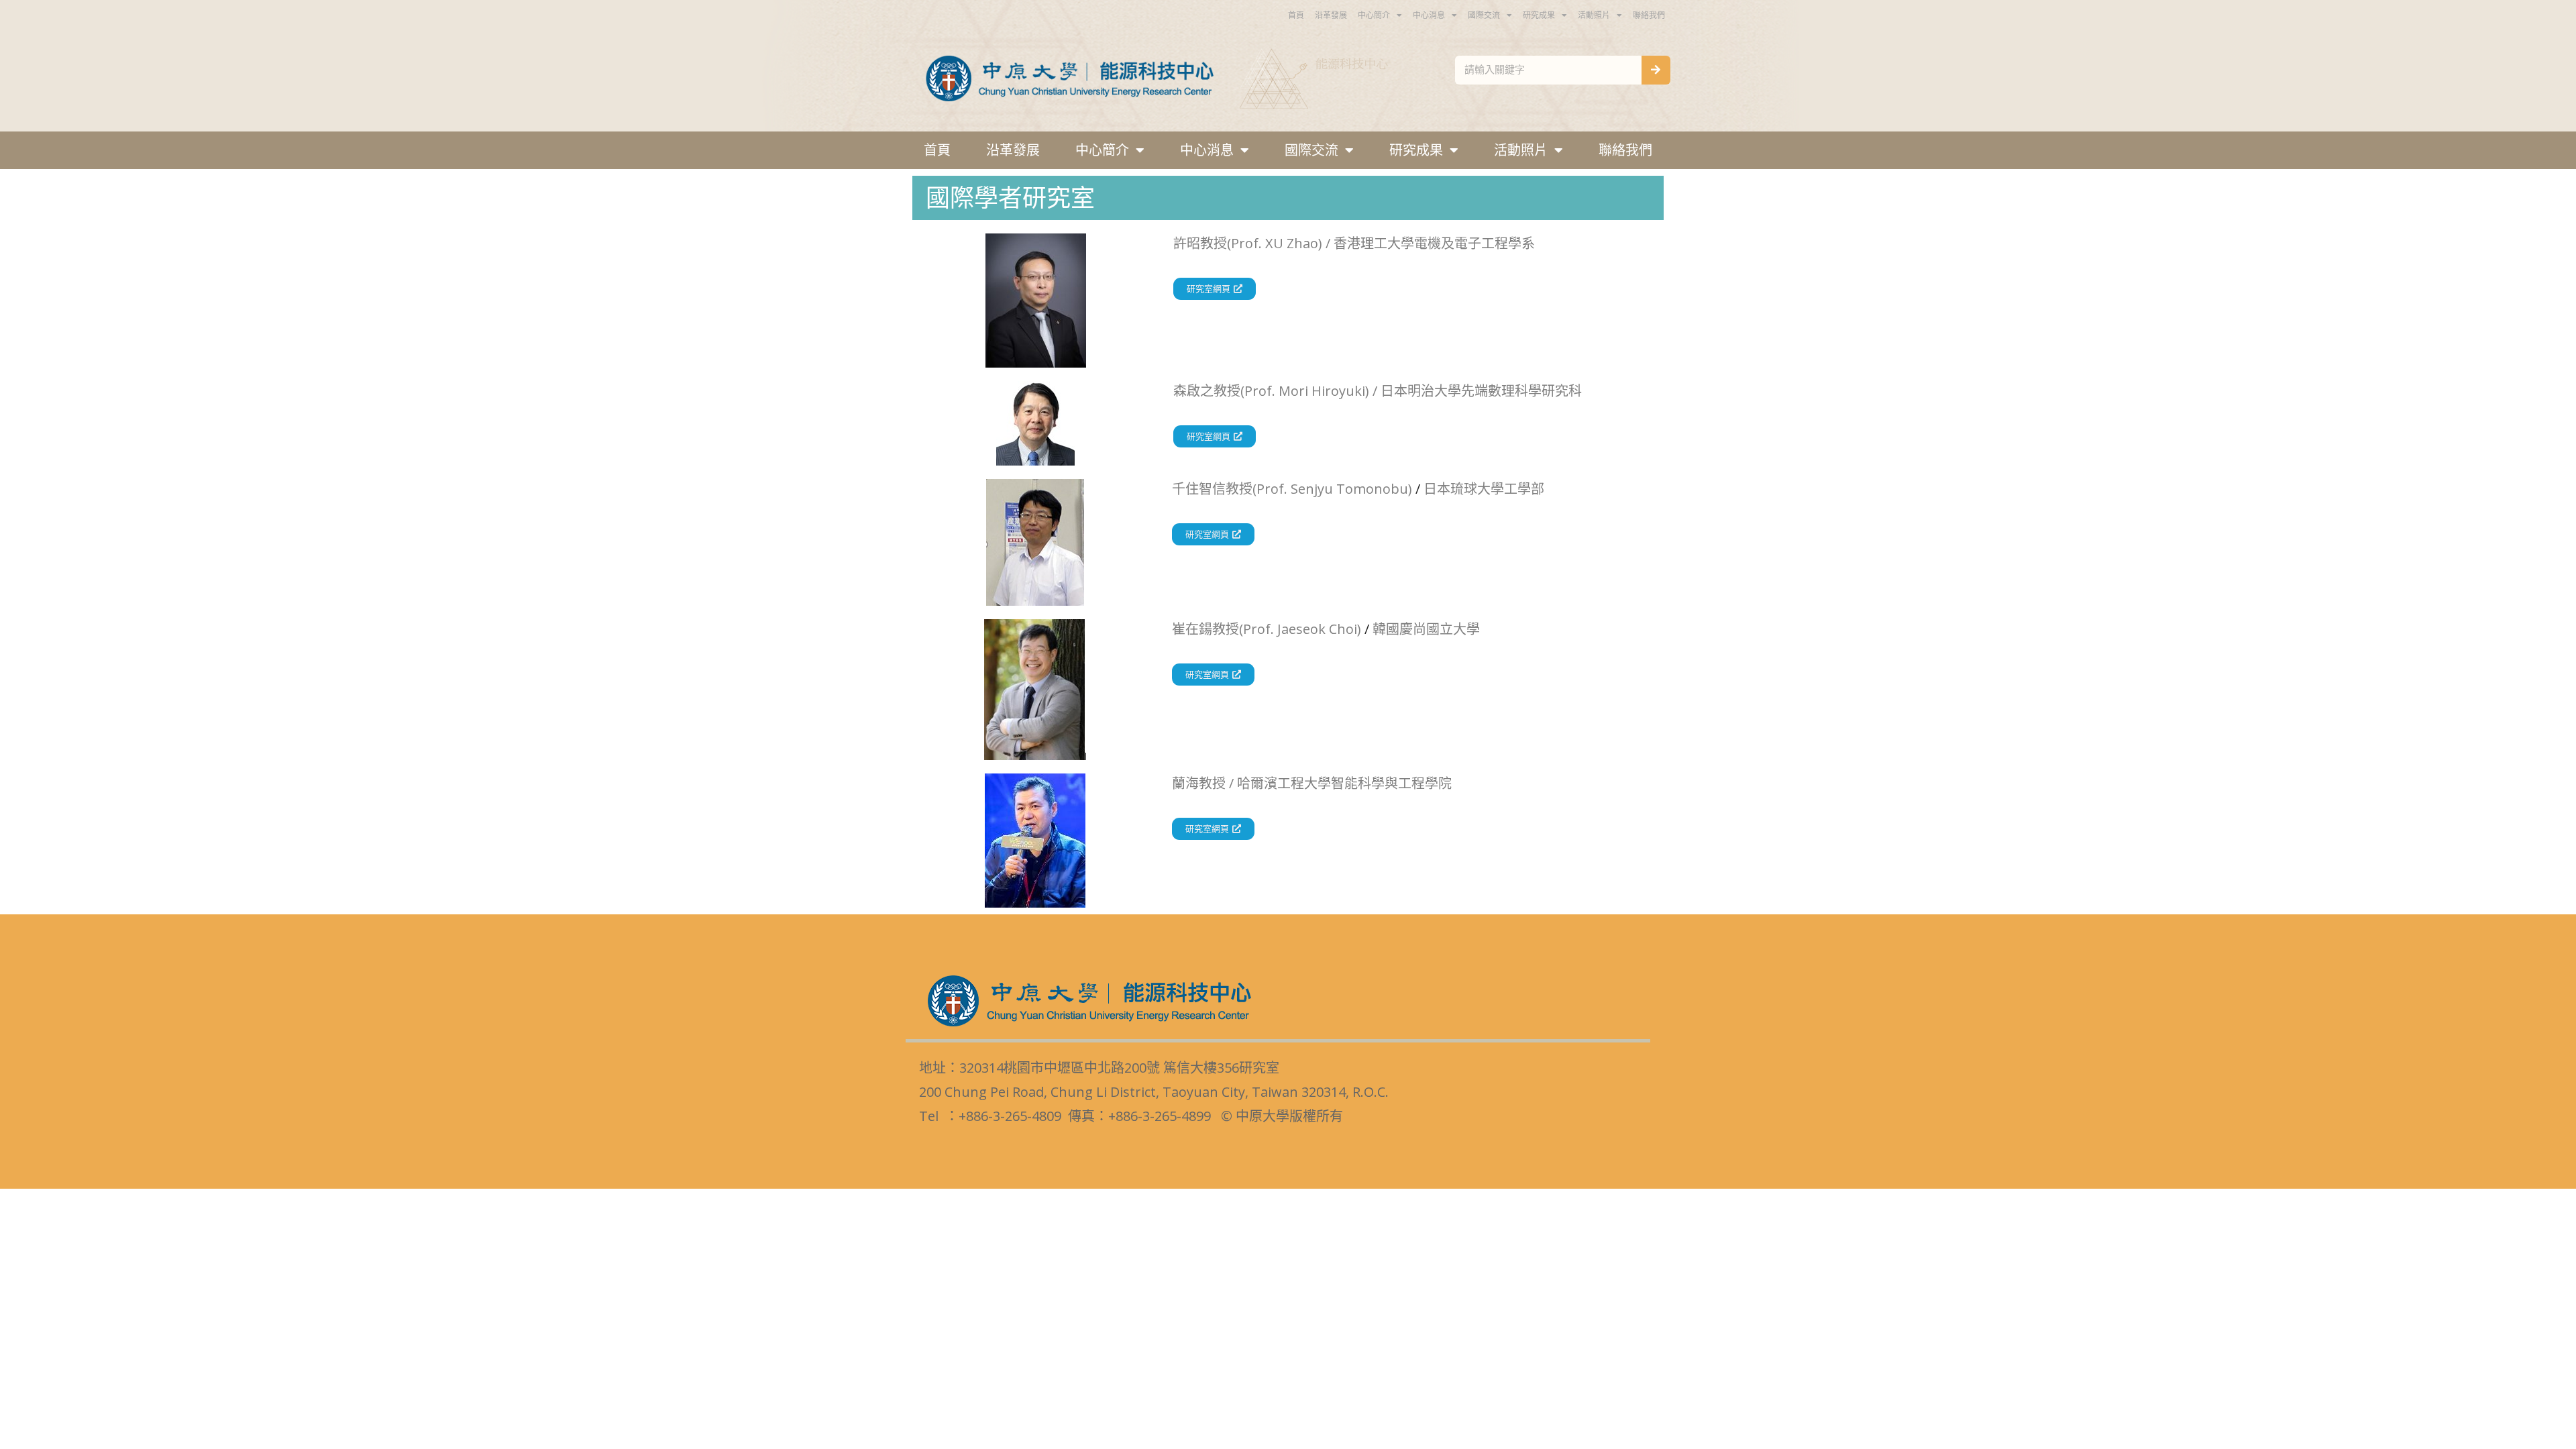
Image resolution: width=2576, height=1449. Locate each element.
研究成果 (1539, 15)
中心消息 (1429, 15)
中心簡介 (1374, 15)
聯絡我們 (1649, 15)
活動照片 (1594, 15)
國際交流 (1484, 15)
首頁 (1296, 15)
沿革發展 (1331, 15)
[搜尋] (1656, 70)
